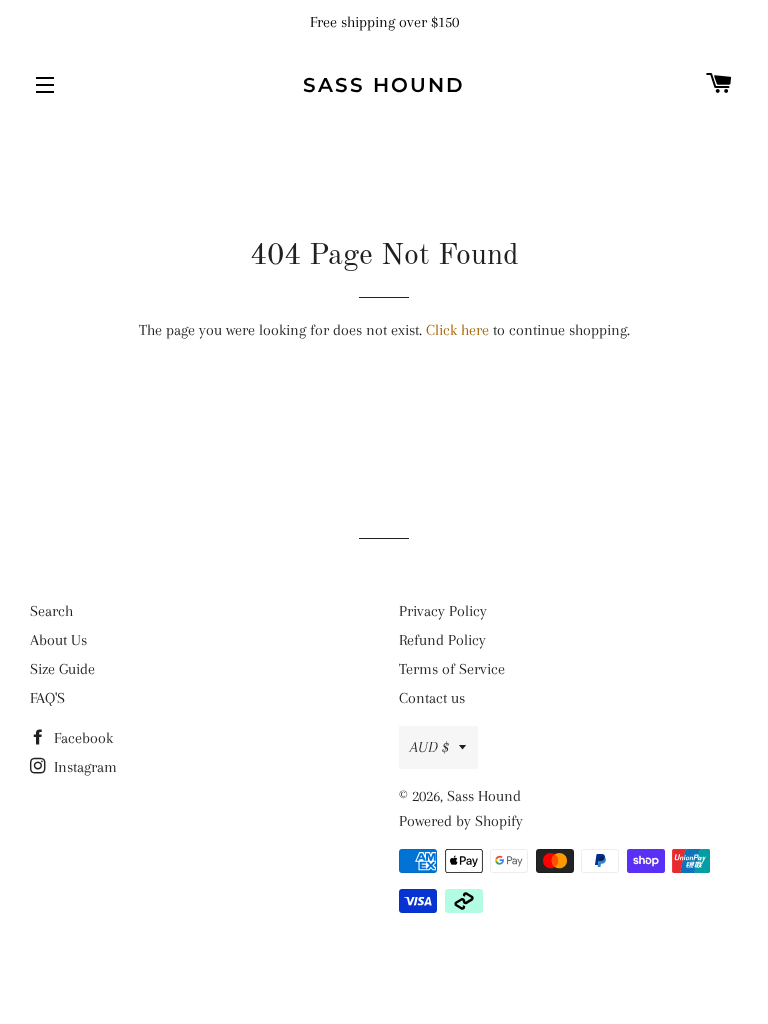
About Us (58, 640)
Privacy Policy (443, 611)
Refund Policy (442, 640)
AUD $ (429, 747)
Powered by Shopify (461, 821)
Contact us (432, 698)
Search (51, 611)
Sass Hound (384, 85)
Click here (457, 330)
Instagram (83, 767)
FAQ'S (47, 698)
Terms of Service (452, 669)
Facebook (81, 738)
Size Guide (62, 669)
